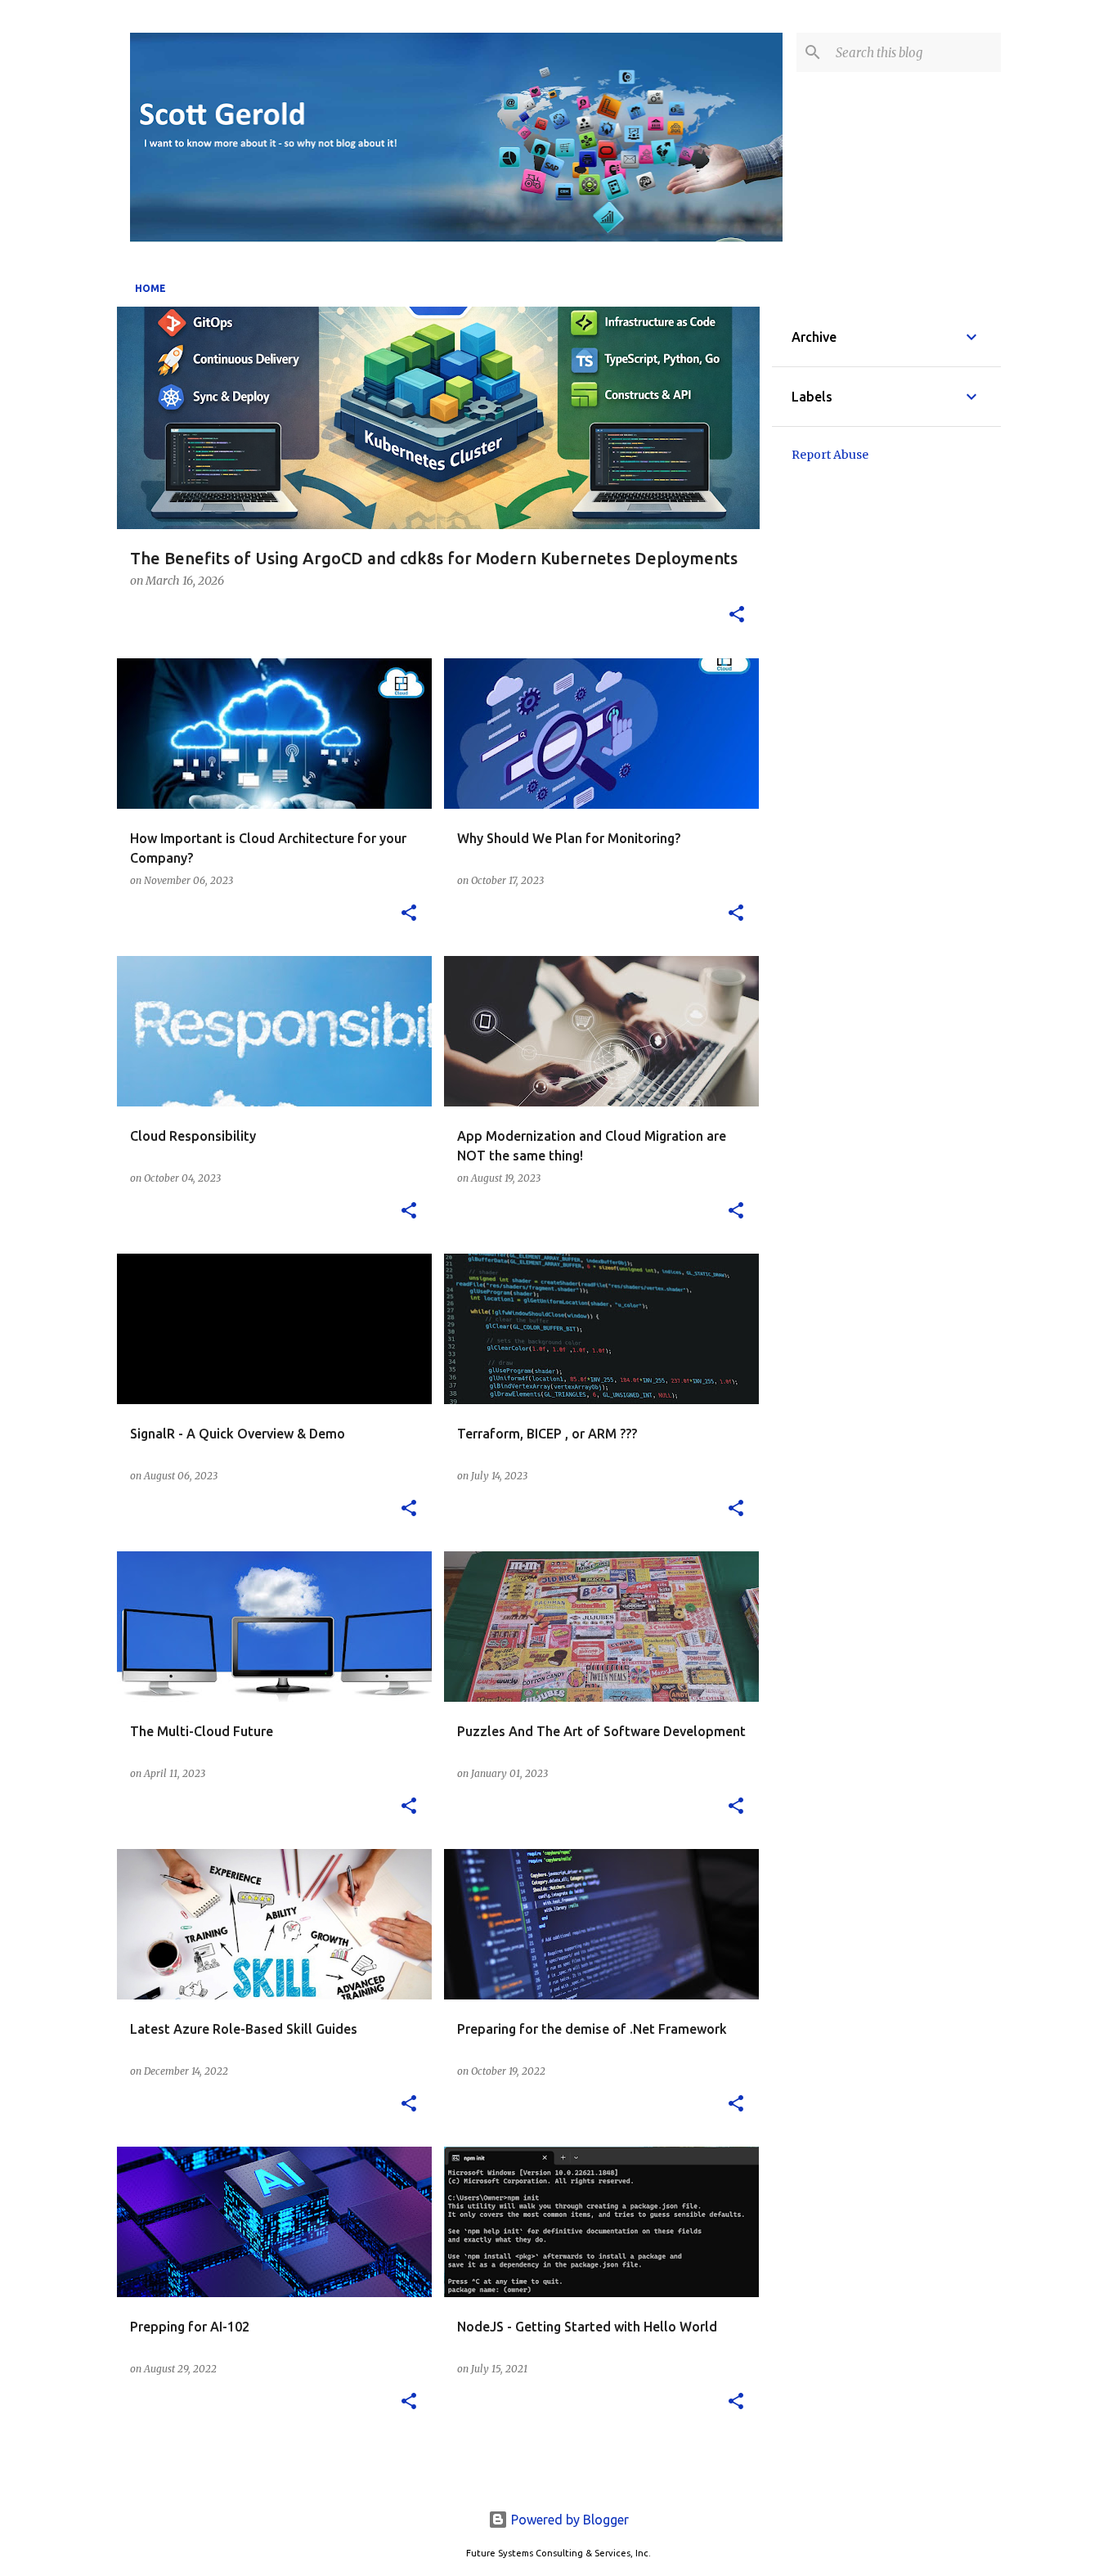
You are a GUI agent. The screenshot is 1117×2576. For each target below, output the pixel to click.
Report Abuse (830, 455)
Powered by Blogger (568, 2520)
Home (150, 288)
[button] (737, 616)
